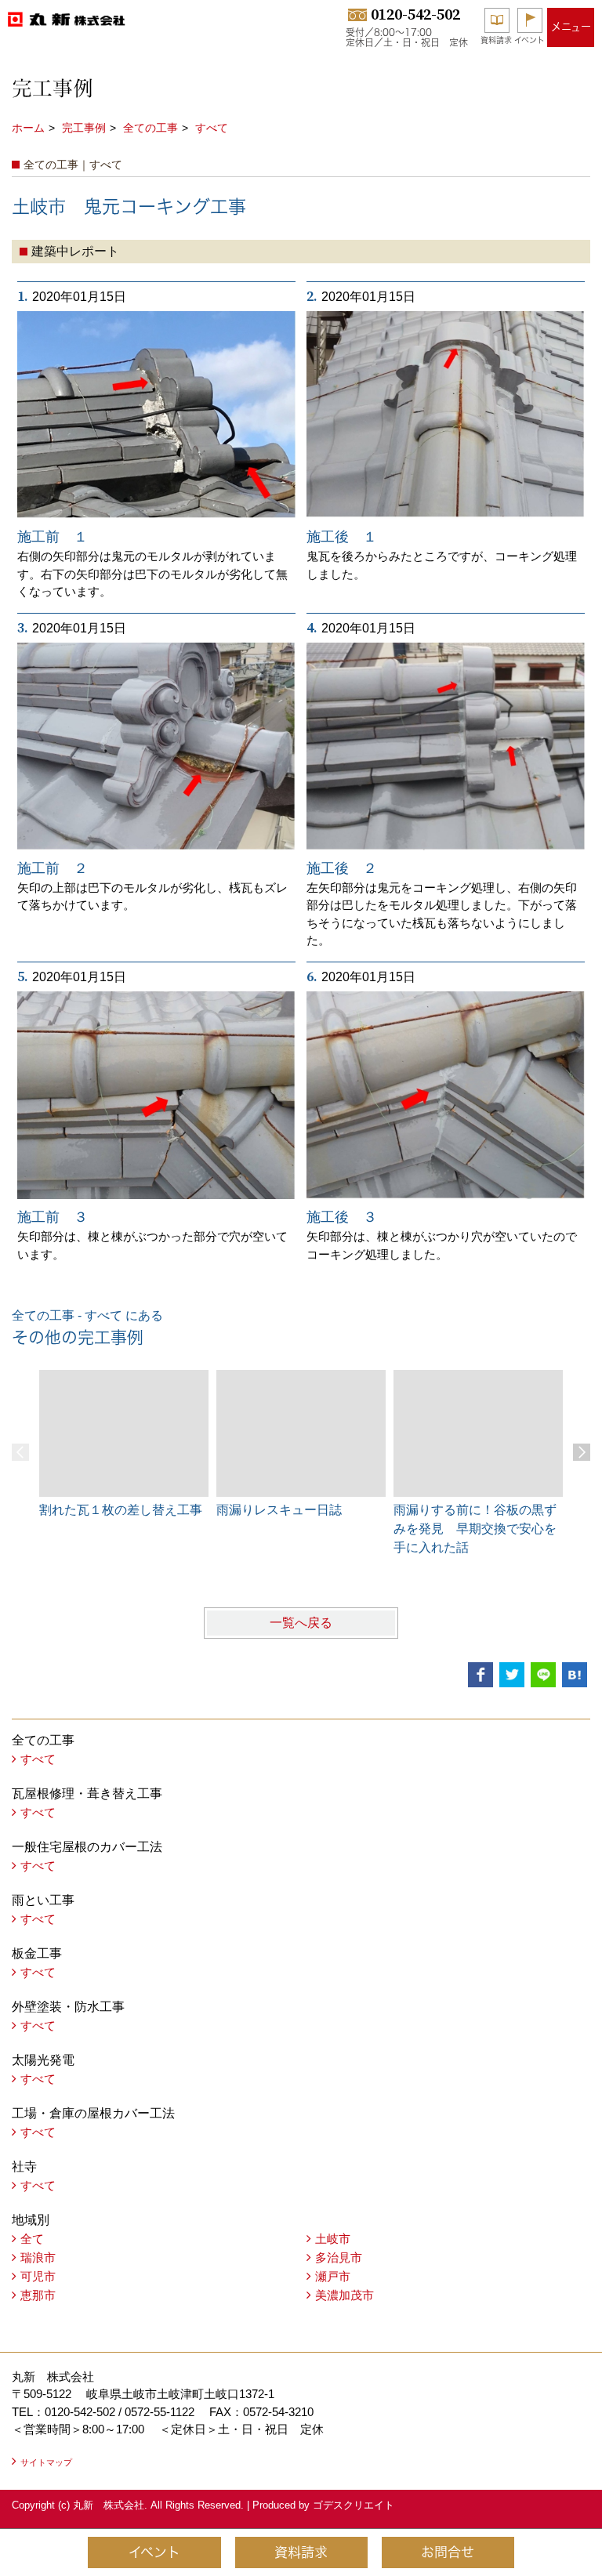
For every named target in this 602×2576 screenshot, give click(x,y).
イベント (529, 40)
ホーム (28, 128)
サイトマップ (46, 2462)
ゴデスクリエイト (354, 2505)
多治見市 (339, 2257)
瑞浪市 (38, 2257)
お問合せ (448, 2552)
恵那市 (38, 2295)
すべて (212, 128)
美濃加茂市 (345, 2295)
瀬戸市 (333, 2276)
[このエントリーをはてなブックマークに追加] (575, 1675)
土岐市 (333, 2239)
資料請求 (496, 40)
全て (32, 2239)
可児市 (38, 2276)
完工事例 (84, 128)
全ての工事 (150, 128)
